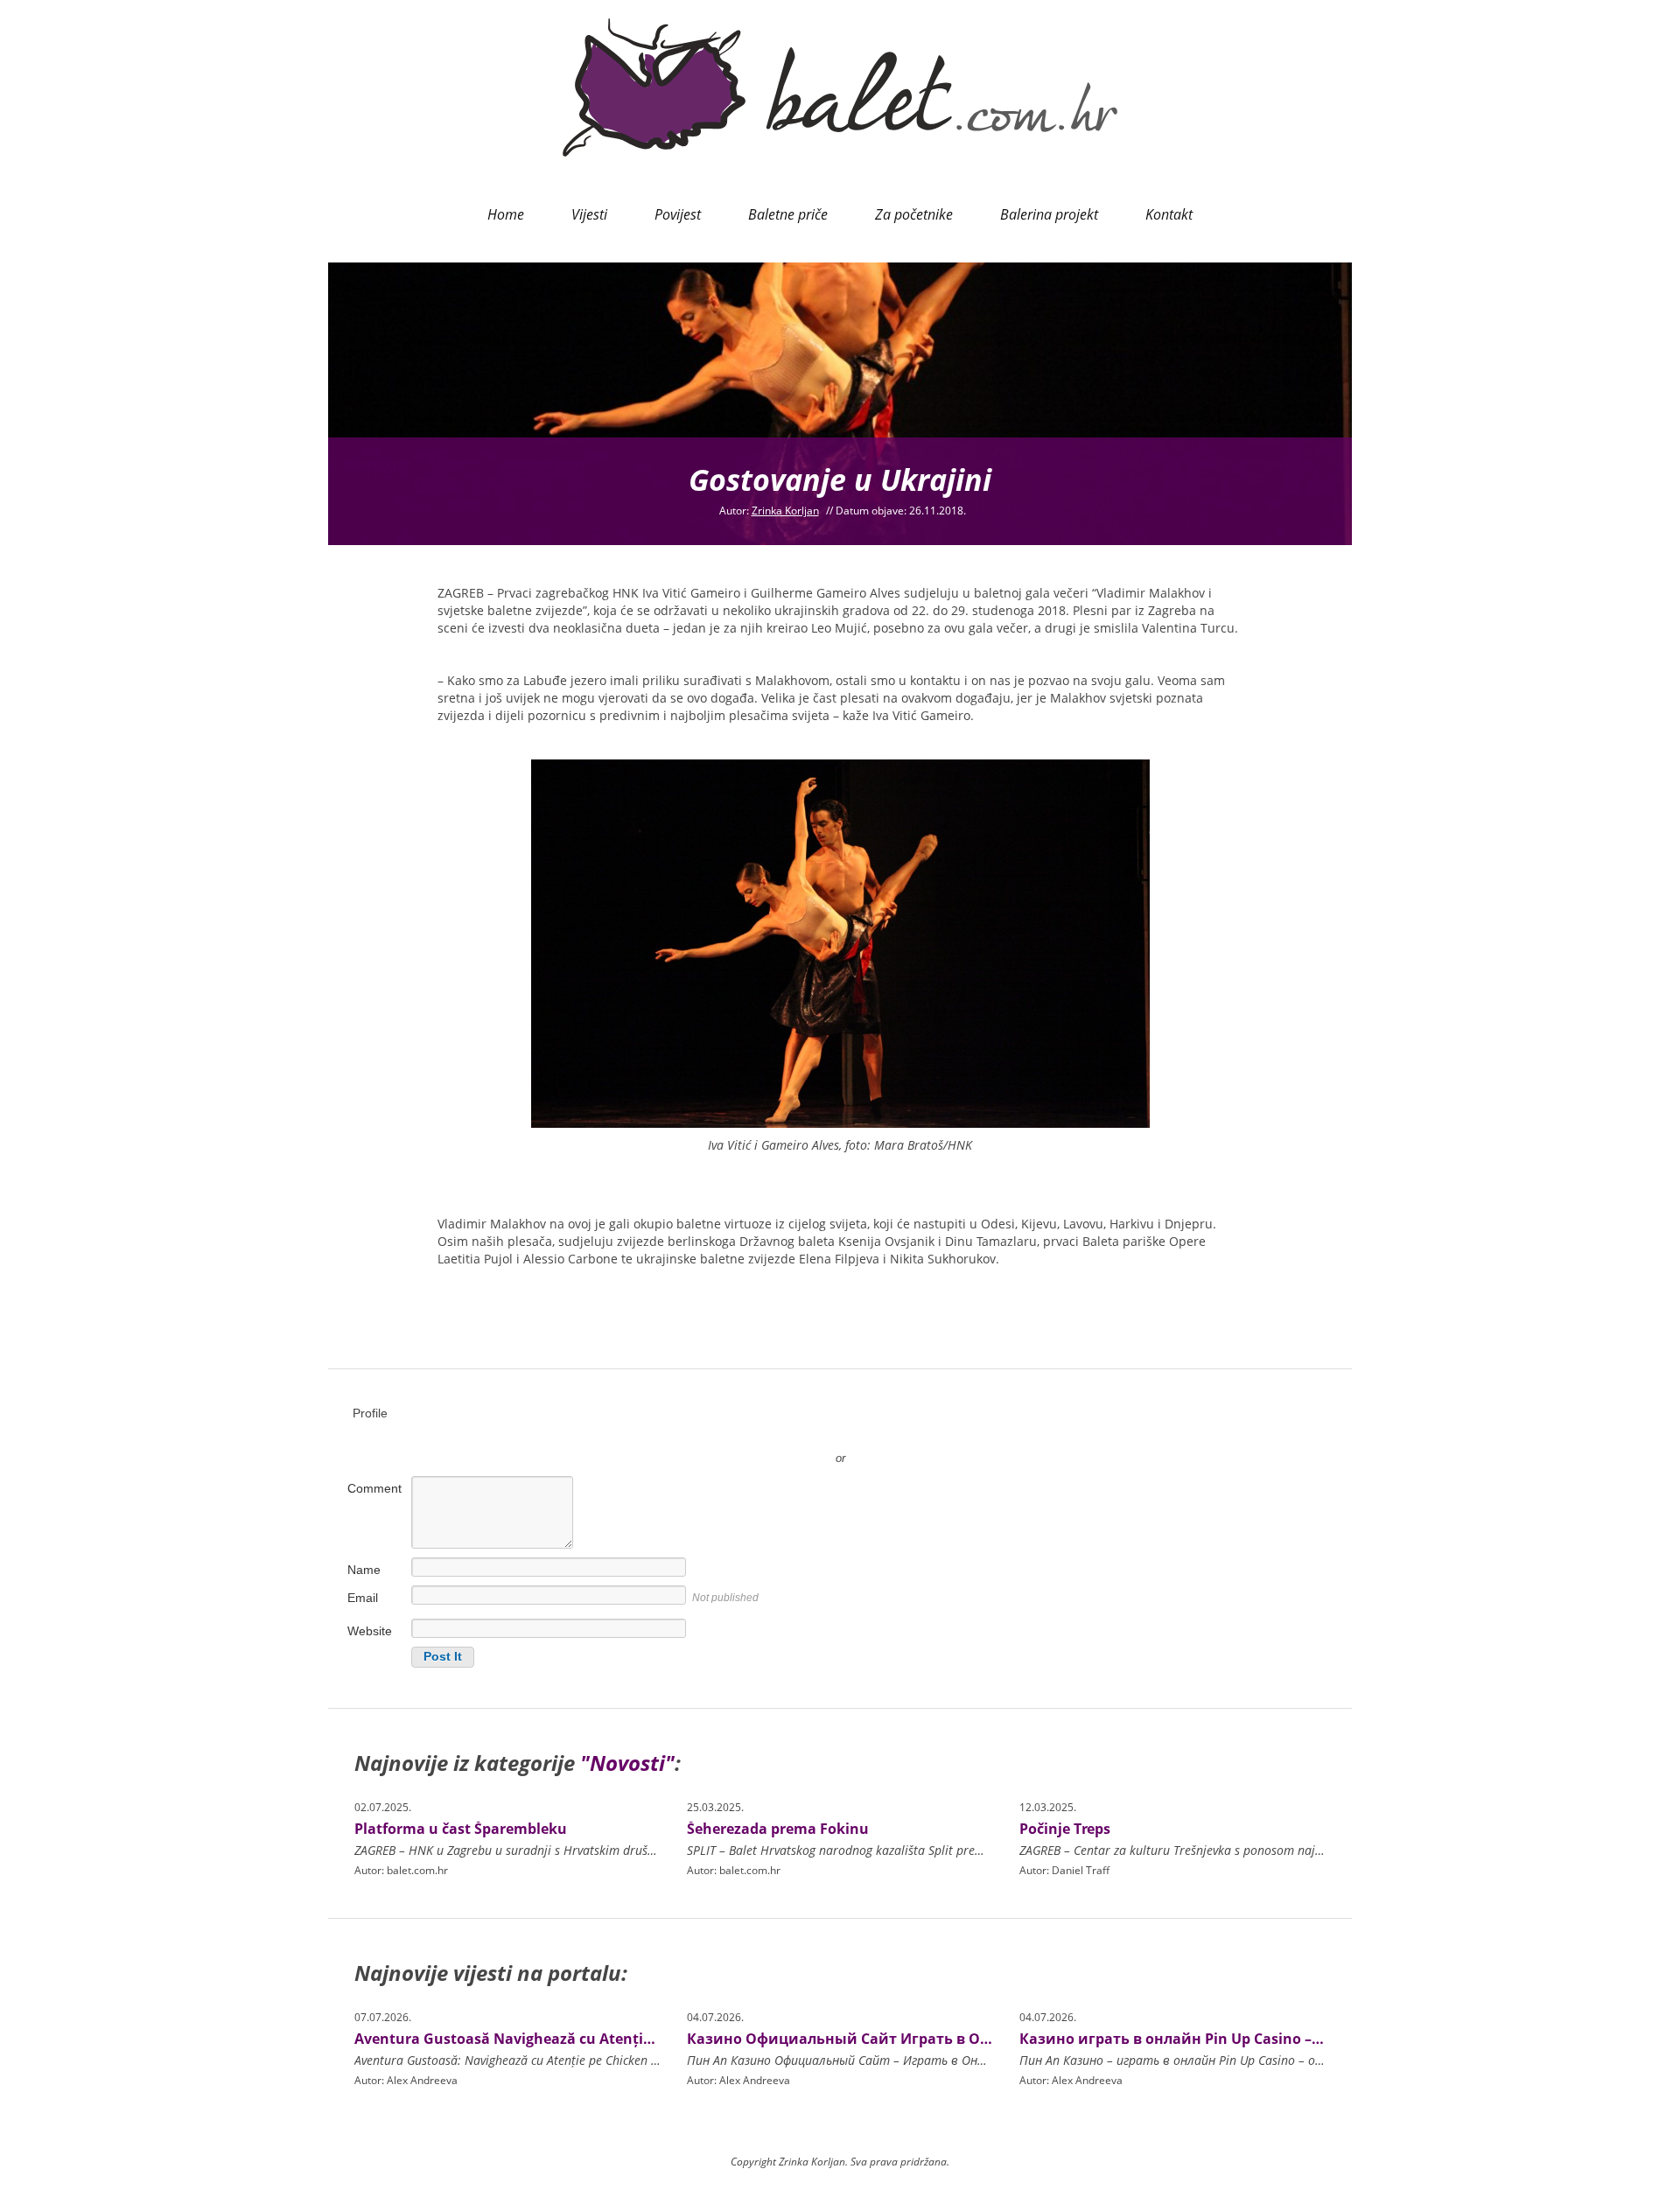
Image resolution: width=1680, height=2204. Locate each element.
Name (364, 1570)
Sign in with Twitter (761, 1432)
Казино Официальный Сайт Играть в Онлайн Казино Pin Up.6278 (929, 2039)
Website (370, 1631)
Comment (374, 1488)
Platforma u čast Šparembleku (461, 1829)
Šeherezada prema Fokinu (778, 1829)
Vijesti (589, 214)
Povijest (678, 214)
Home (506, 214)
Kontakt (1169, 214)
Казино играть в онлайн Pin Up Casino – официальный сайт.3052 (1259, 2039)
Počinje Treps (1065, 1829)
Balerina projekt (1049, 214)
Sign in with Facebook (919, 1432)
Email (363, 1598)
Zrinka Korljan (785, 511)
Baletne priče (788, 214)
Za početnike (914, 214)
